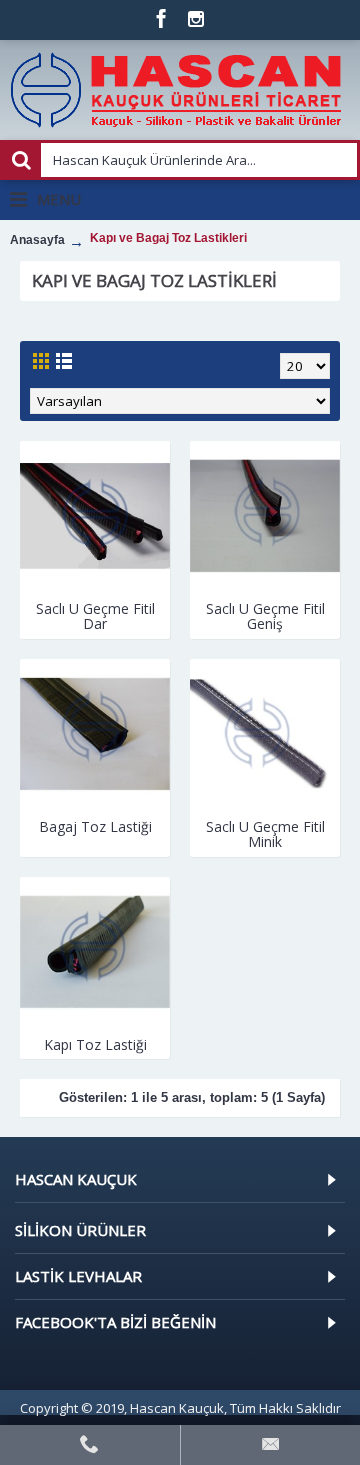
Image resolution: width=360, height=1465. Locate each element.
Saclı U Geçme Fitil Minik (265, 834)
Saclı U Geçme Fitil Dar (95, 616)
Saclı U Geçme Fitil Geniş (265, 616)
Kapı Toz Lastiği (95, 1044)
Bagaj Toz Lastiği (95, 826)
